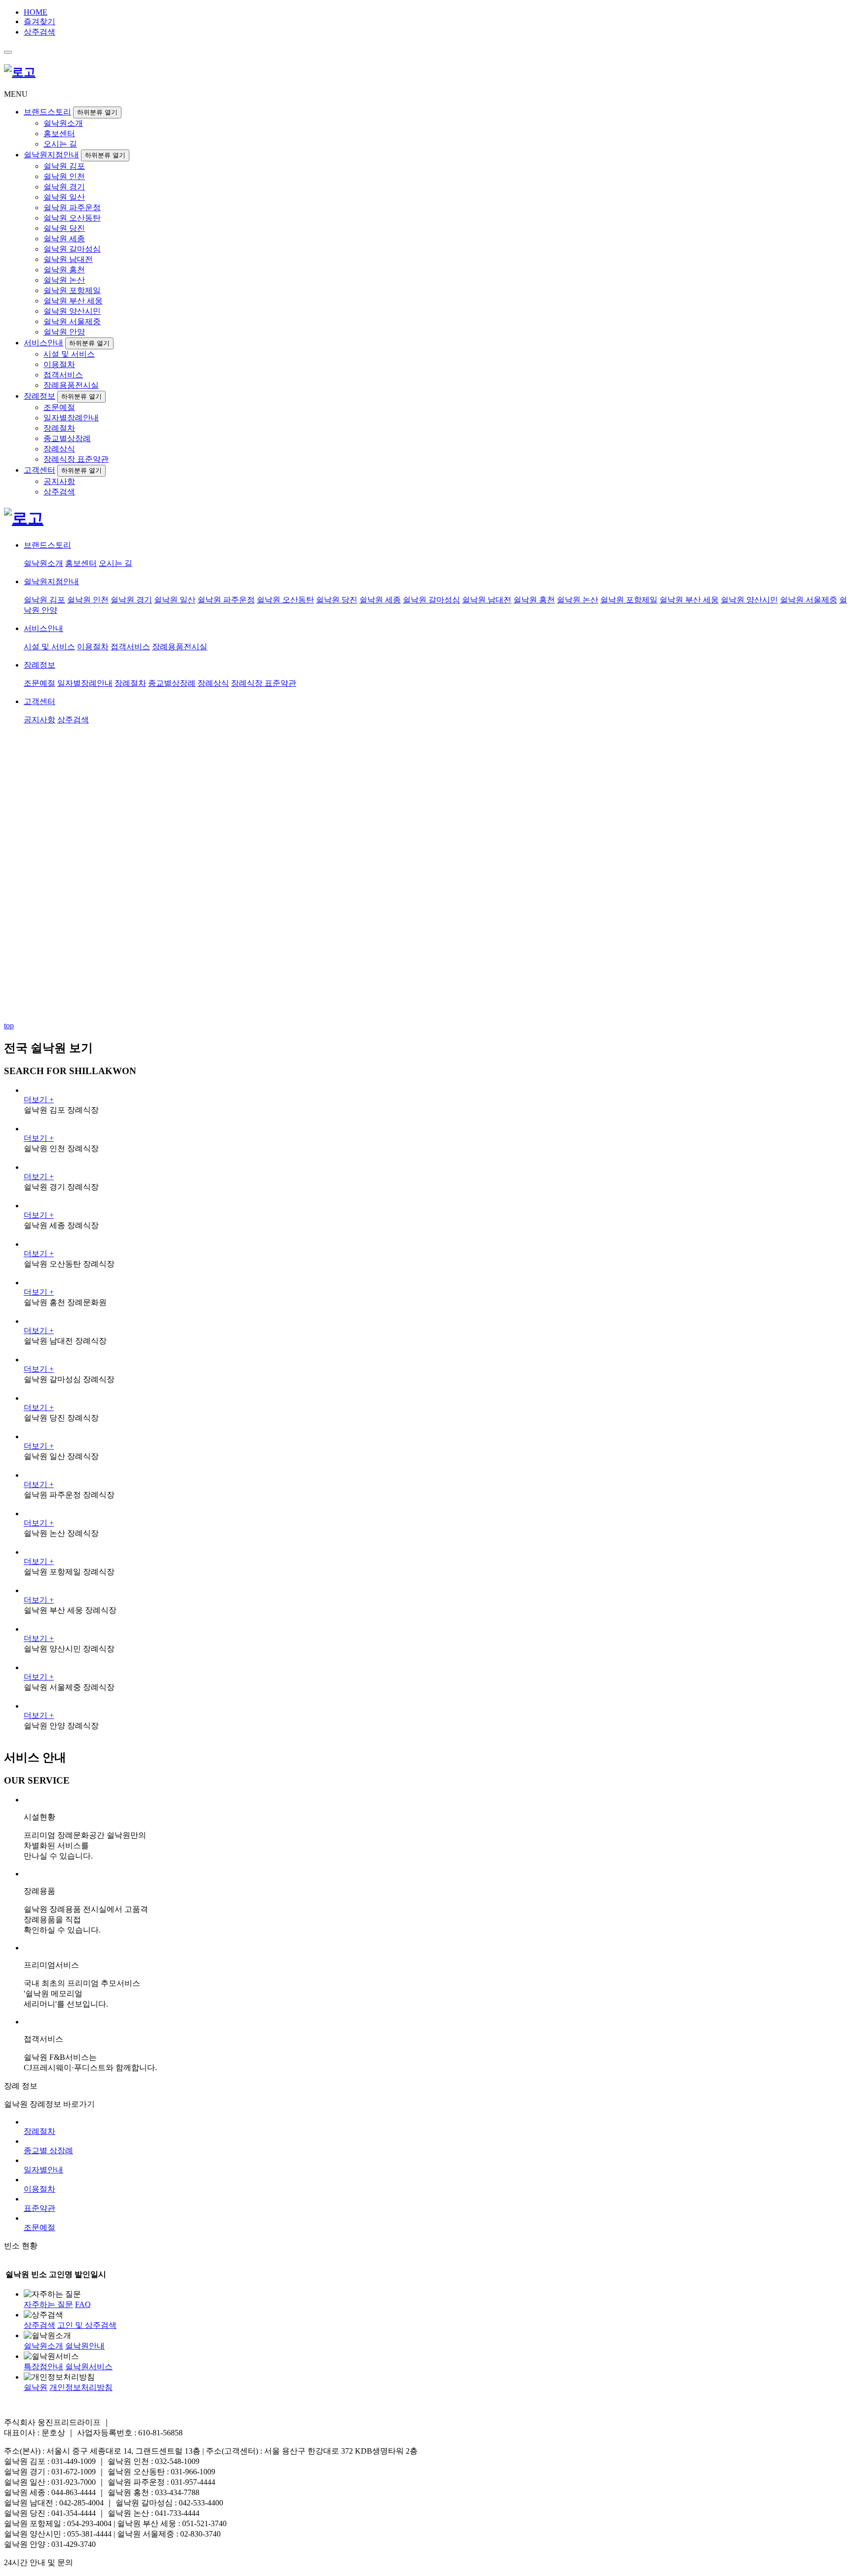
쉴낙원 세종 (64, 239)
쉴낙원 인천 (64, 176)
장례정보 (39, 396)
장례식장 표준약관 (76, 459)
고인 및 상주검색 (87, 2325)
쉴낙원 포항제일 (72, 290)
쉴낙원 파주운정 (72, 207)
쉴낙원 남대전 (68, 259)
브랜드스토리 (47, 112)
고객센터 (39, 470)
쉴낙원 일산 (64, 197)
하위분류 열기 (97, 112)
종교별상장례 (67, 438)
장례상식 (59, 449)
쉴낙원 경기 (64, 187)
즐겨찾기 (39, 21)
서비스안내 (43, 343)
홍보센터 (59, 133)
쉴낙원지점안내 (51, 155)
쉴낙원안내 (85, 2346)
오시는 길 (60, 144)
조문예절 (59, 407)
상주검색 (39, 32)
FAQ (83, 2304)
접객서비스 (63, 375)
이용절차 (59, 364)
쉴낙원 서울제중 (72, 321)
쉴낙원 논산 (64, 280)
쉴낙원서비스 (89, 2367)
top (9, 1026)
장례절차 (59, 428)
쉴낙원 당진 (64, 228)
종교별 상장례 (48, 2150)
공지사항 (59, 481)
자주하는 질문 (48, 2304)
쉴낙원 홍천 (64, 270)
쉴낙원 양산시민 (72, 311)
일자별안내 (43, 2170)
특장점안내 (43, 2367)
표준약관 (39, 2208)
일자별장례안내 (71, 418)
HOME (36, 12)
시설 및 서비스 (69, 354)
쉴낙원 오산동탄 (72, 218)
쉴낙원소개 (63, 123)
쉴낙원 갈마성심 (72, 249)
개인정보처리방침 (81, 2387)
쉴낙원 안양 (64, 332)
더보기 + (39, 1100)
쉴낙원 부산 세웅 (73, 301)
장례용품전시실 (71, 385)
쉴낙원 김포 (64, 166)
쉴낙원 (36, 2387)
